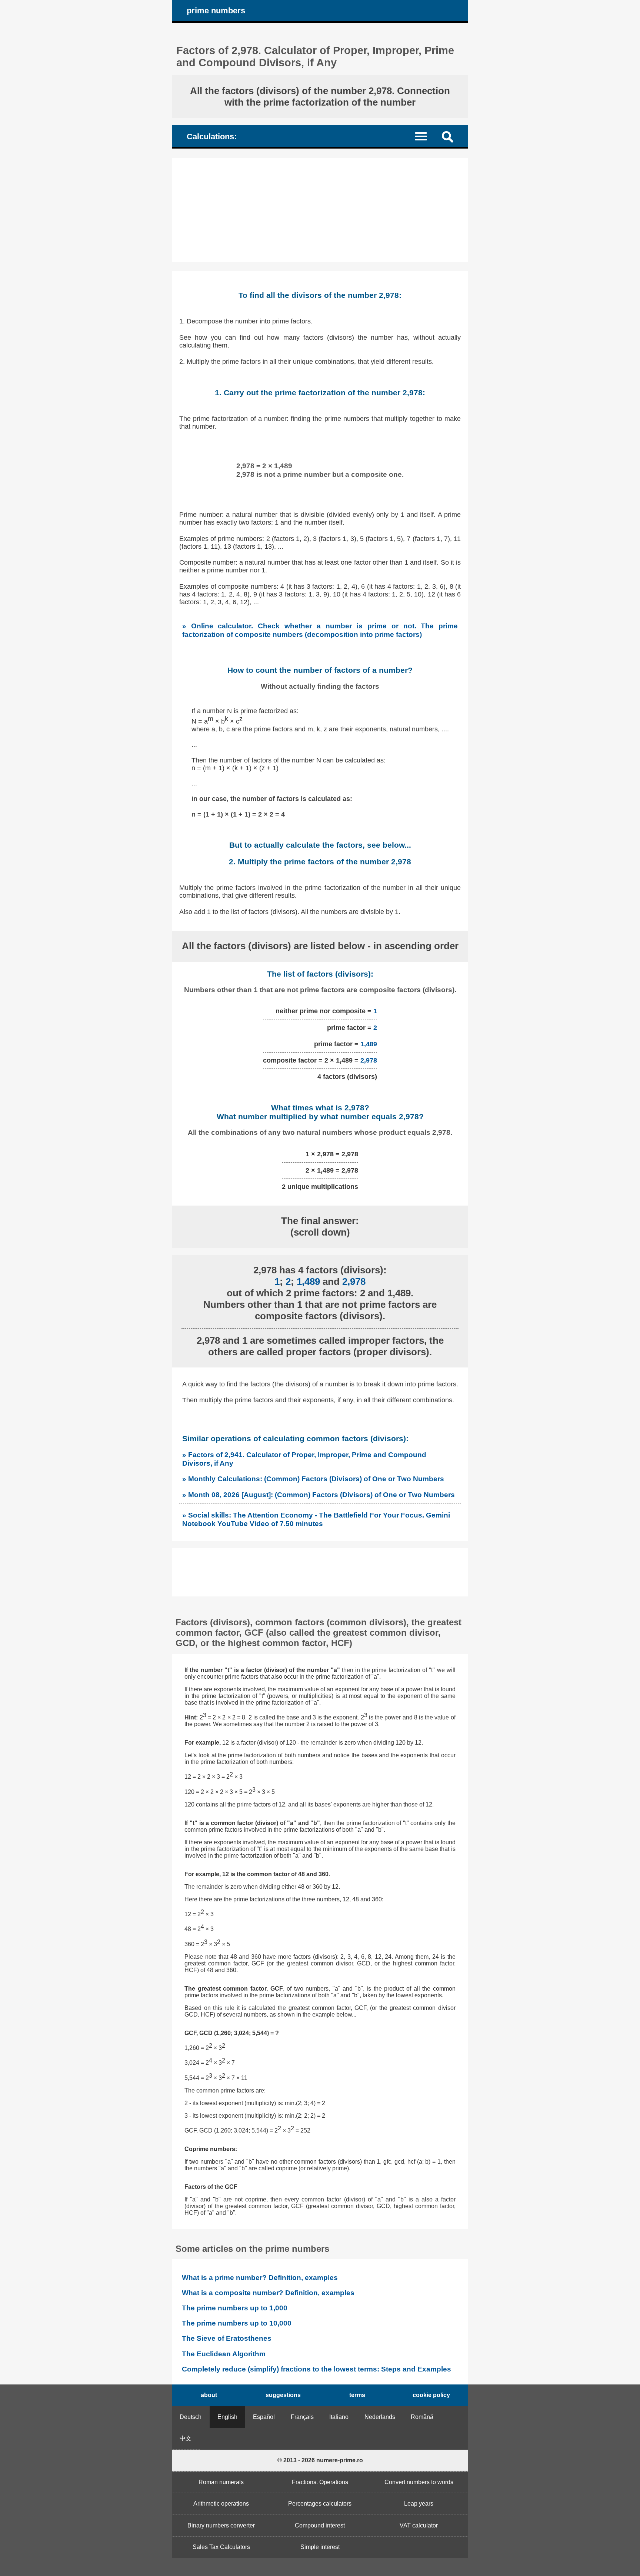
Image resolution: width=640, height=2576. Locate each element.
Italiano (339, 2417)
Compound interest (320, 2525)
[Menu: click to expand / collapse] (425, 136)
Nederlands (380, 2417)
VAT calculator (419, 2525)
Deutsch (191, 2417)
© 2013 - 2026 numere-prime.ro (320, 2460)
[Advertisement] (320, 210)
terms (357, 2395)
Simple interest (320, 2547)
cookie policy (431, 2395)
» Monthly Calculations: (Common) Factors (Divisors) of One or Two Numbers (313, 1479)
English (227, 2417)
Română (422, 2417)
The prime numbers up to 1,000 (235, 2308)
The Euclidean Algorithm (224, 2354)
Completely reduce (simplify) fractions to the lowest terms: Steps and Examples (316, 2369)
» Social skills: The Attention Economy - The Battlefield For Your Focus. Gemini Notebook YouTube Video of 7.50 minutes (316, 1519)
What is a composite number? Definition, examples (268, 2293)
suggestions (283, 2395)
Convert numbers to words (419, 2482)
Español (264, 2417)
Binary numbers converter (221, 2525)
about (209, 2395)
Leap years (419, 2504)
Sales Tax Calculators (221, 2547)
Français (302, 2417)
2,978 (369, 1060)
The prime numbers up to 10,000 (237, 2323)
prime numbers (216, 11)
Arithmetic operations (221, 2504)
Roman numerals (221, 2482)
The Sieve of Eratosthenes (227, 2338)
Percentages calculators (320, 2504)
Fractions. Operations (320, 2482)
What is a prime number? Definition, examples (260, 2278)
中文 (186, 2438)
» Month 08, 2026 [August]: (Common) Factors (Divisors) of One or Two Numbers (319, 1495)
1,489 (369, 1044)
